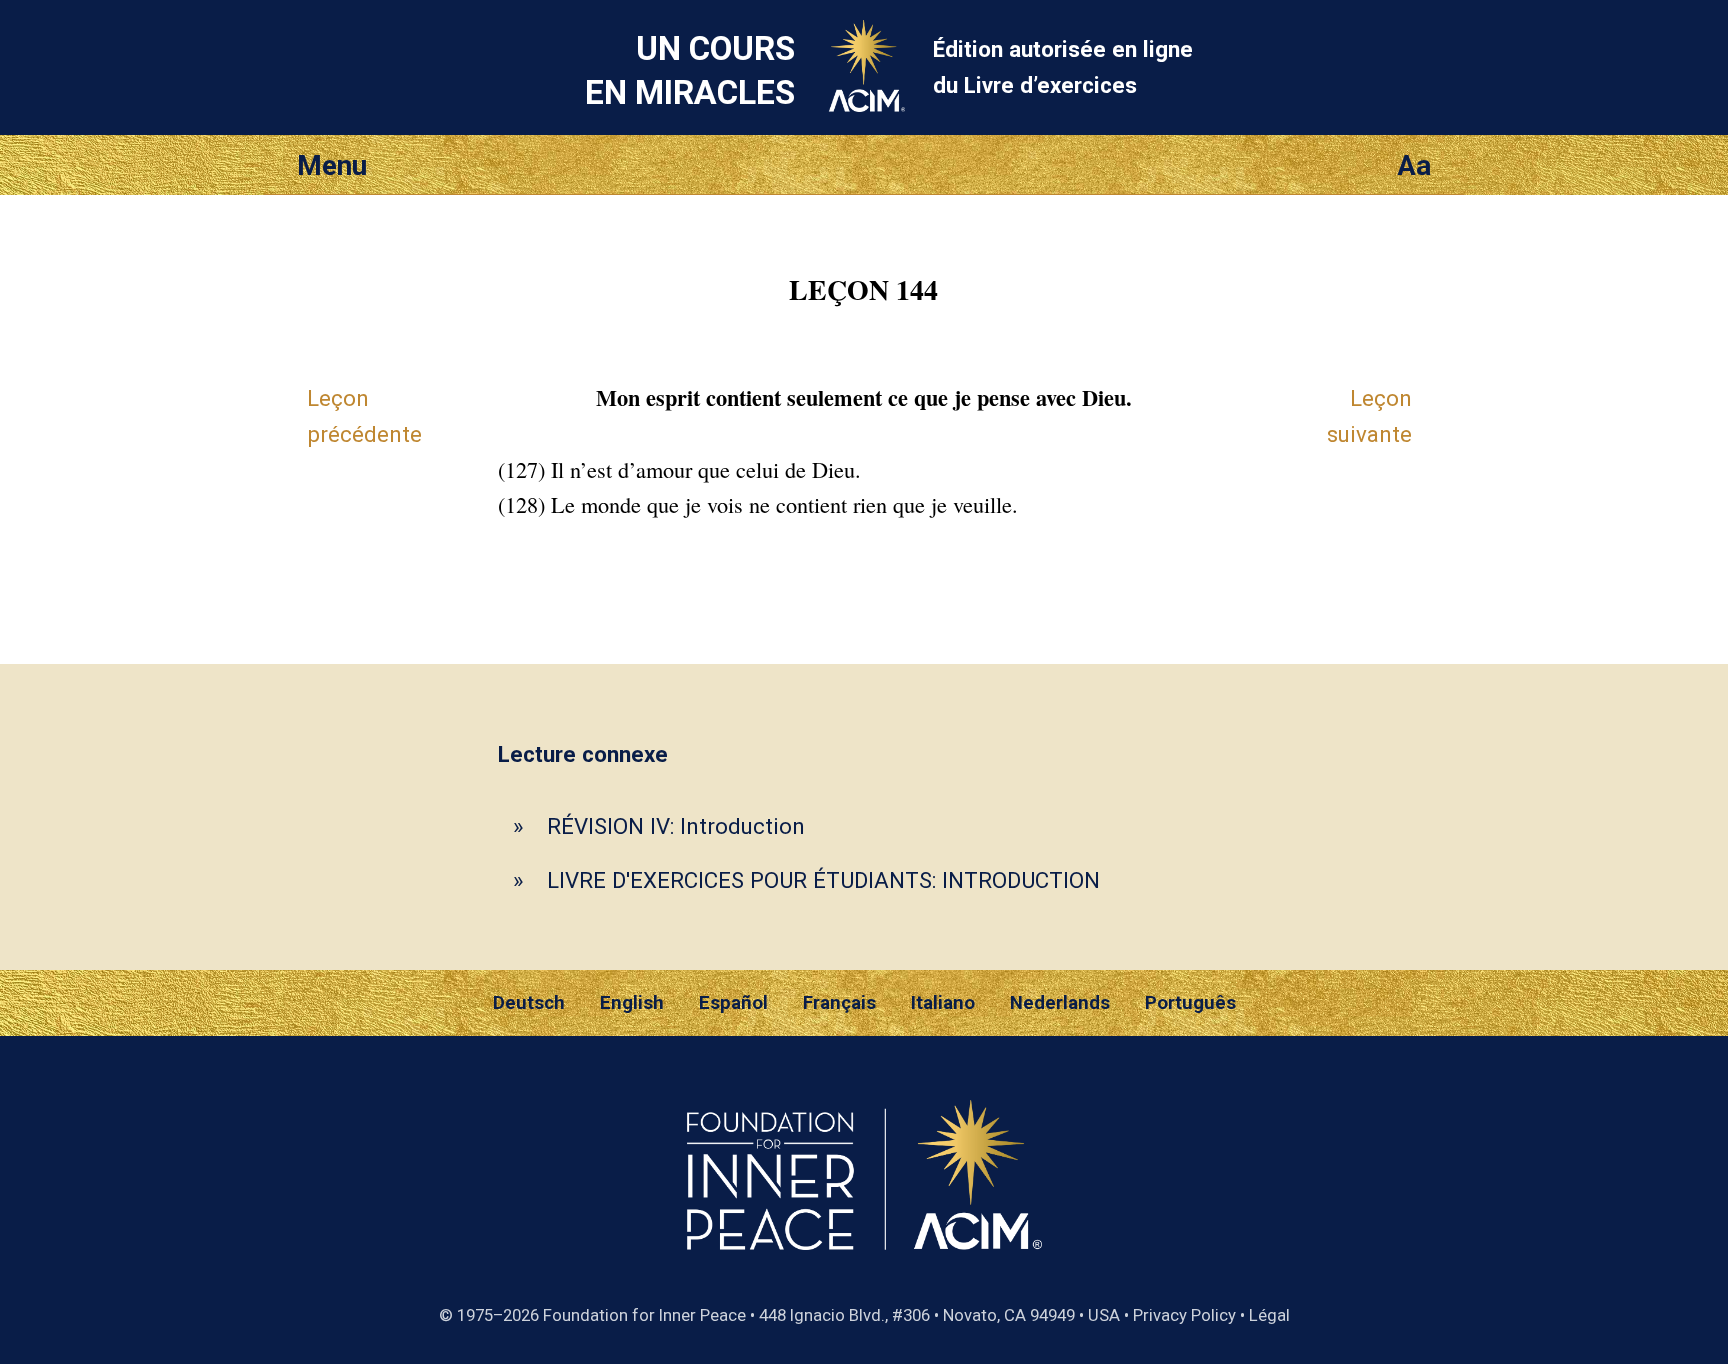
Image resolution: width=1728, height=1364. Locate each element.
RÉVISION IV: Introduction (676, 826)
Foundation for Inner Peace (644, 1315)
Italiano (943, 1003)
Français (839, 1003)
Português (1190, 1003)
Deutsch (529, 1003)
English (632, 1003)
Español (733, 1003)
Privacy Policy (1184, 1315)
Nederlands (1060, 1003)
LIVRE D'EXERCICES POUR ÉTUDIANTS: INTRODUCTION (823, 880)
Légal (1269, 1315)
